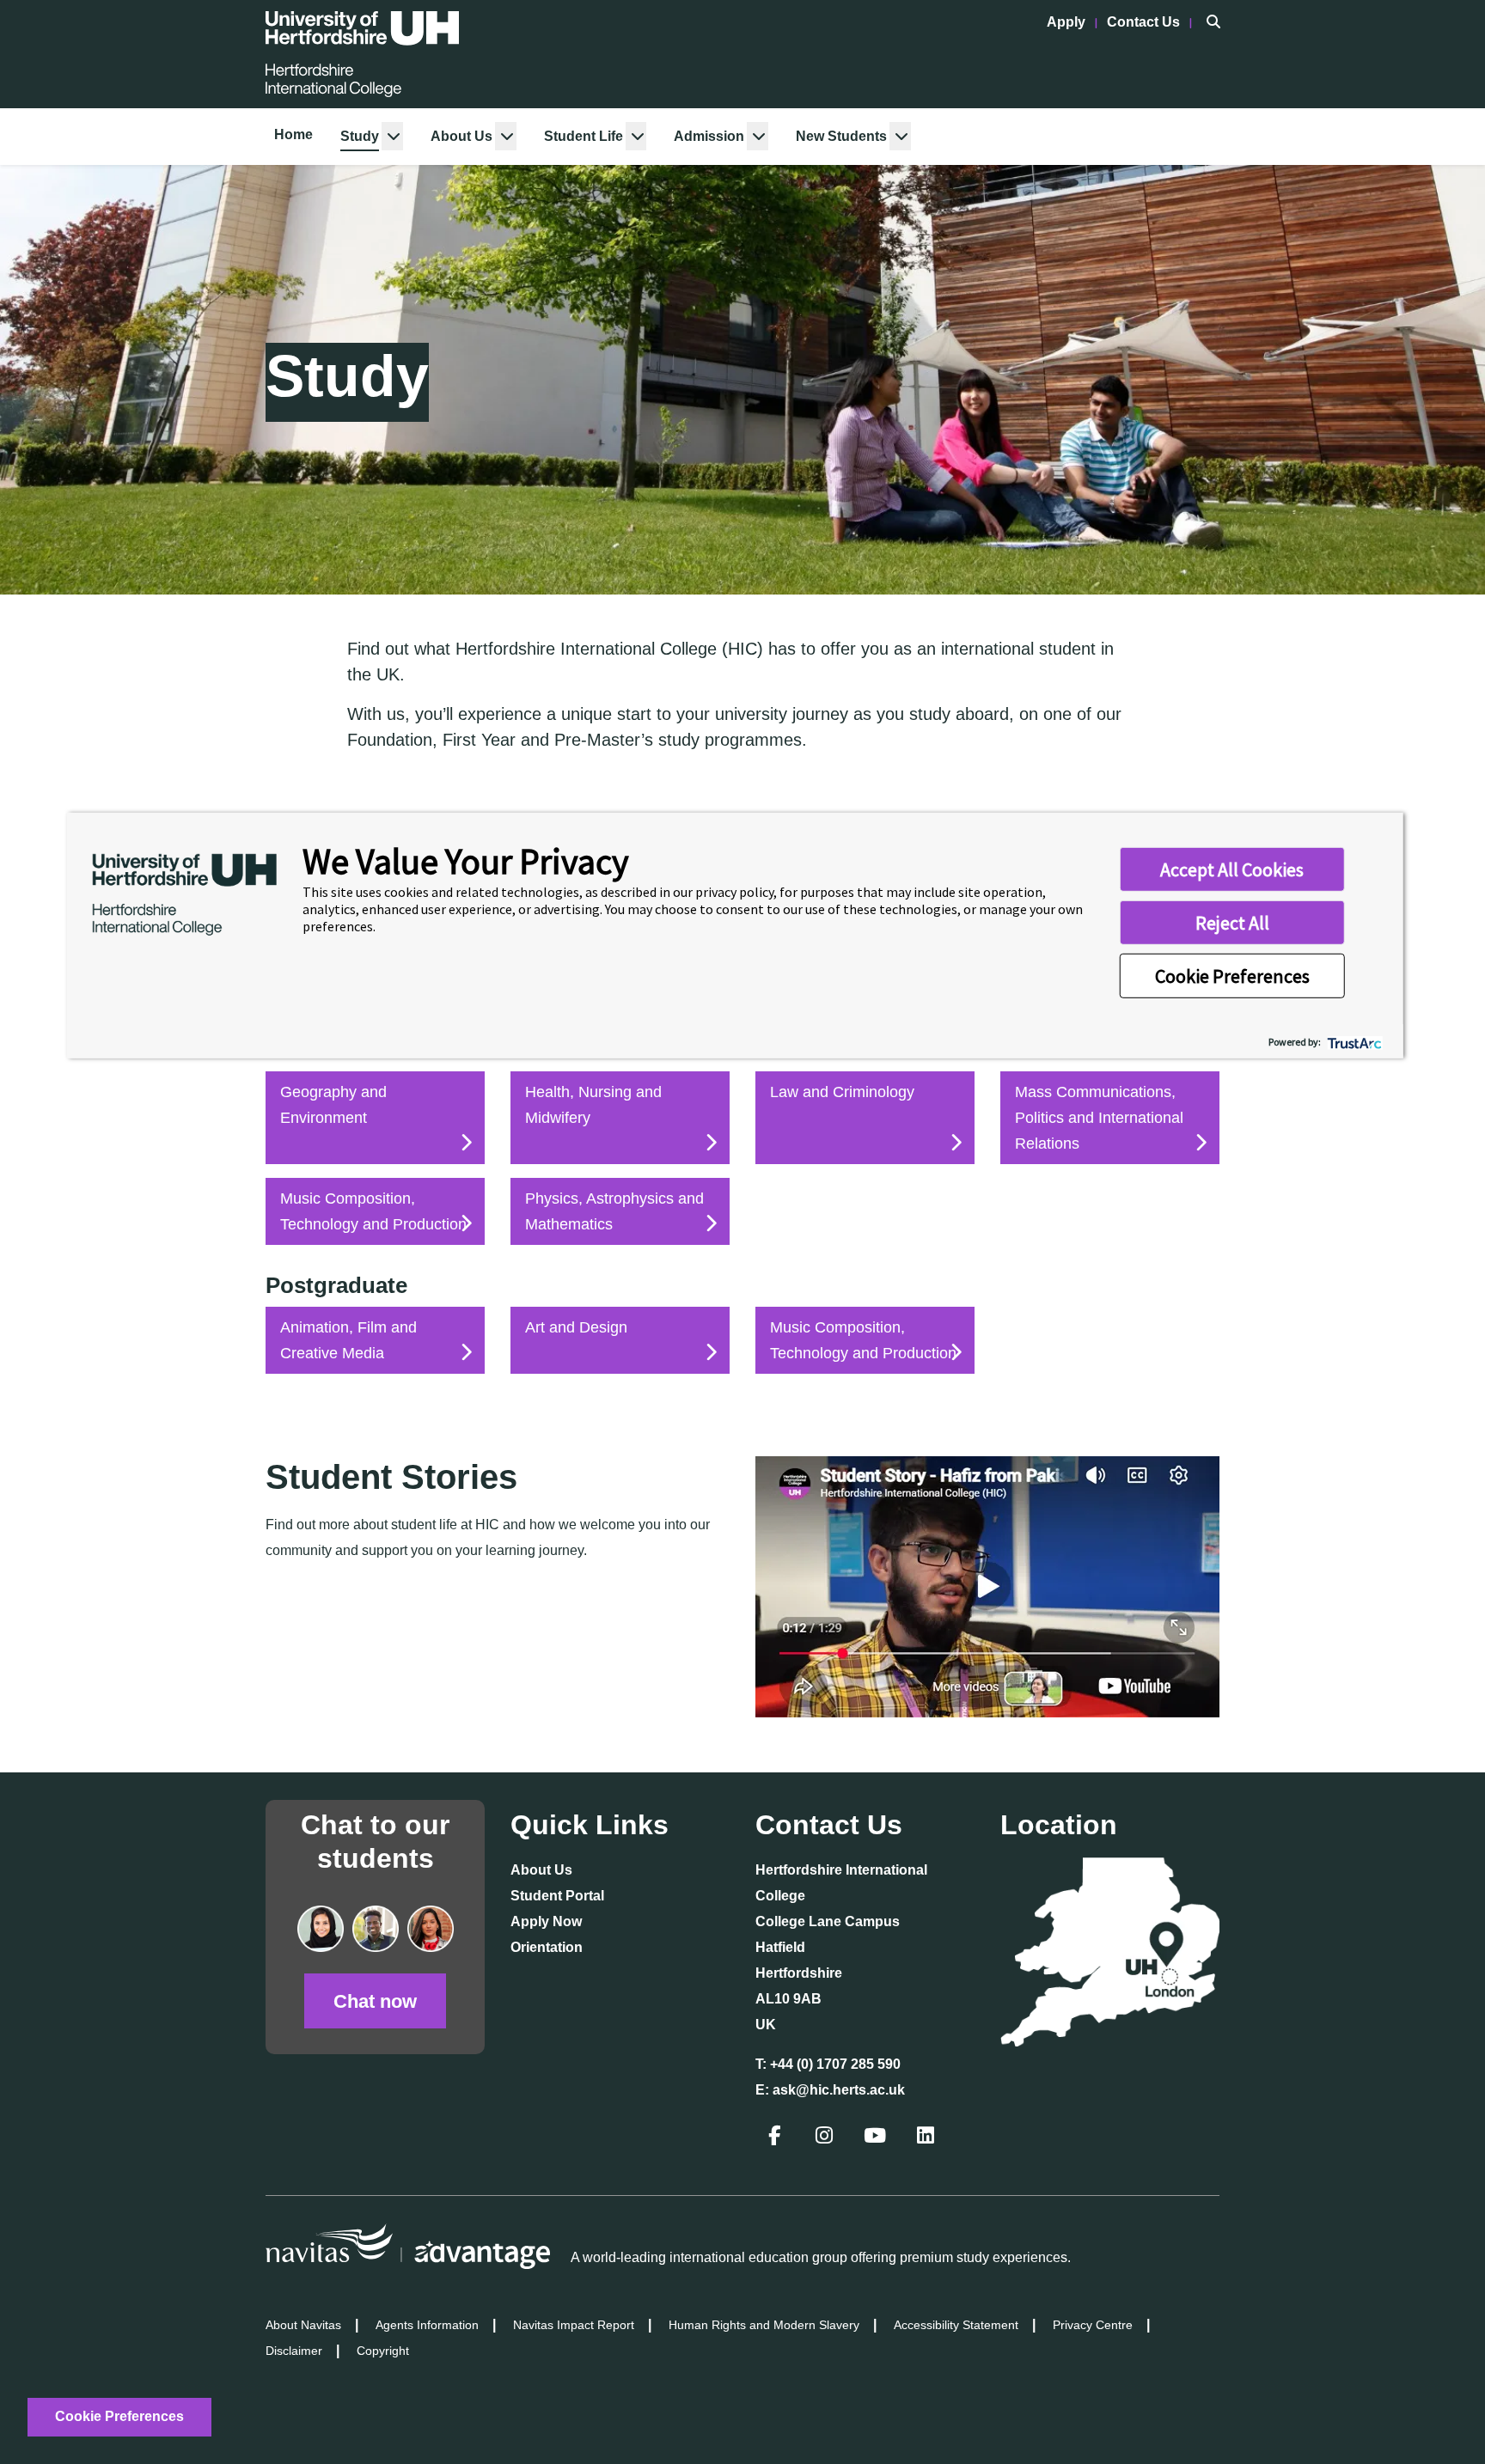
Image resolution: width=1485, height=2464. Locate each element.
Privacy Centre (1093, 2325)
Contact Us (1145, 22)
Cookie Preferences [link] (119, 2416)
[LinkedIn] (927, 2138)
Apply (1068, 22)
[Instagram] (826, 2138)
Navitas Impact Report (574, 2325)
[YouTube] (877, 2138)
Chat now (375, 2001)
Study (360, 136)
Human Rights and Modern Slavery (764, 2325)
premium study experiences (984, 2257)
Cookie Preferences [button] (1232, 976)
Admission (709, 136)
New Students (841, 136)
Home (293, 134)
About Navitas (303, 2325)
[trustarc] (1353, 1042)
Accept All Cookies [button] (1232, 869)
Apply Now (546, 1921)
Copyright (383, 2351)
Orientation (547, 1947)
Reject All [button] (1232, 923)
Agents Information (427, 2325)
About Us (461, 136)
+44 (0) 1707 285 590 (835, 2064)
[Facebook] (776, 2138)
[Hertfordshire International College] (362, 54)
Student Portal (557, 1896)
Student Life (584, 136)
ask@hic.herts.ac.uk (839, 2090)
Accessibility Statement (956, 2325)
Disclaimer (294, 2351)
